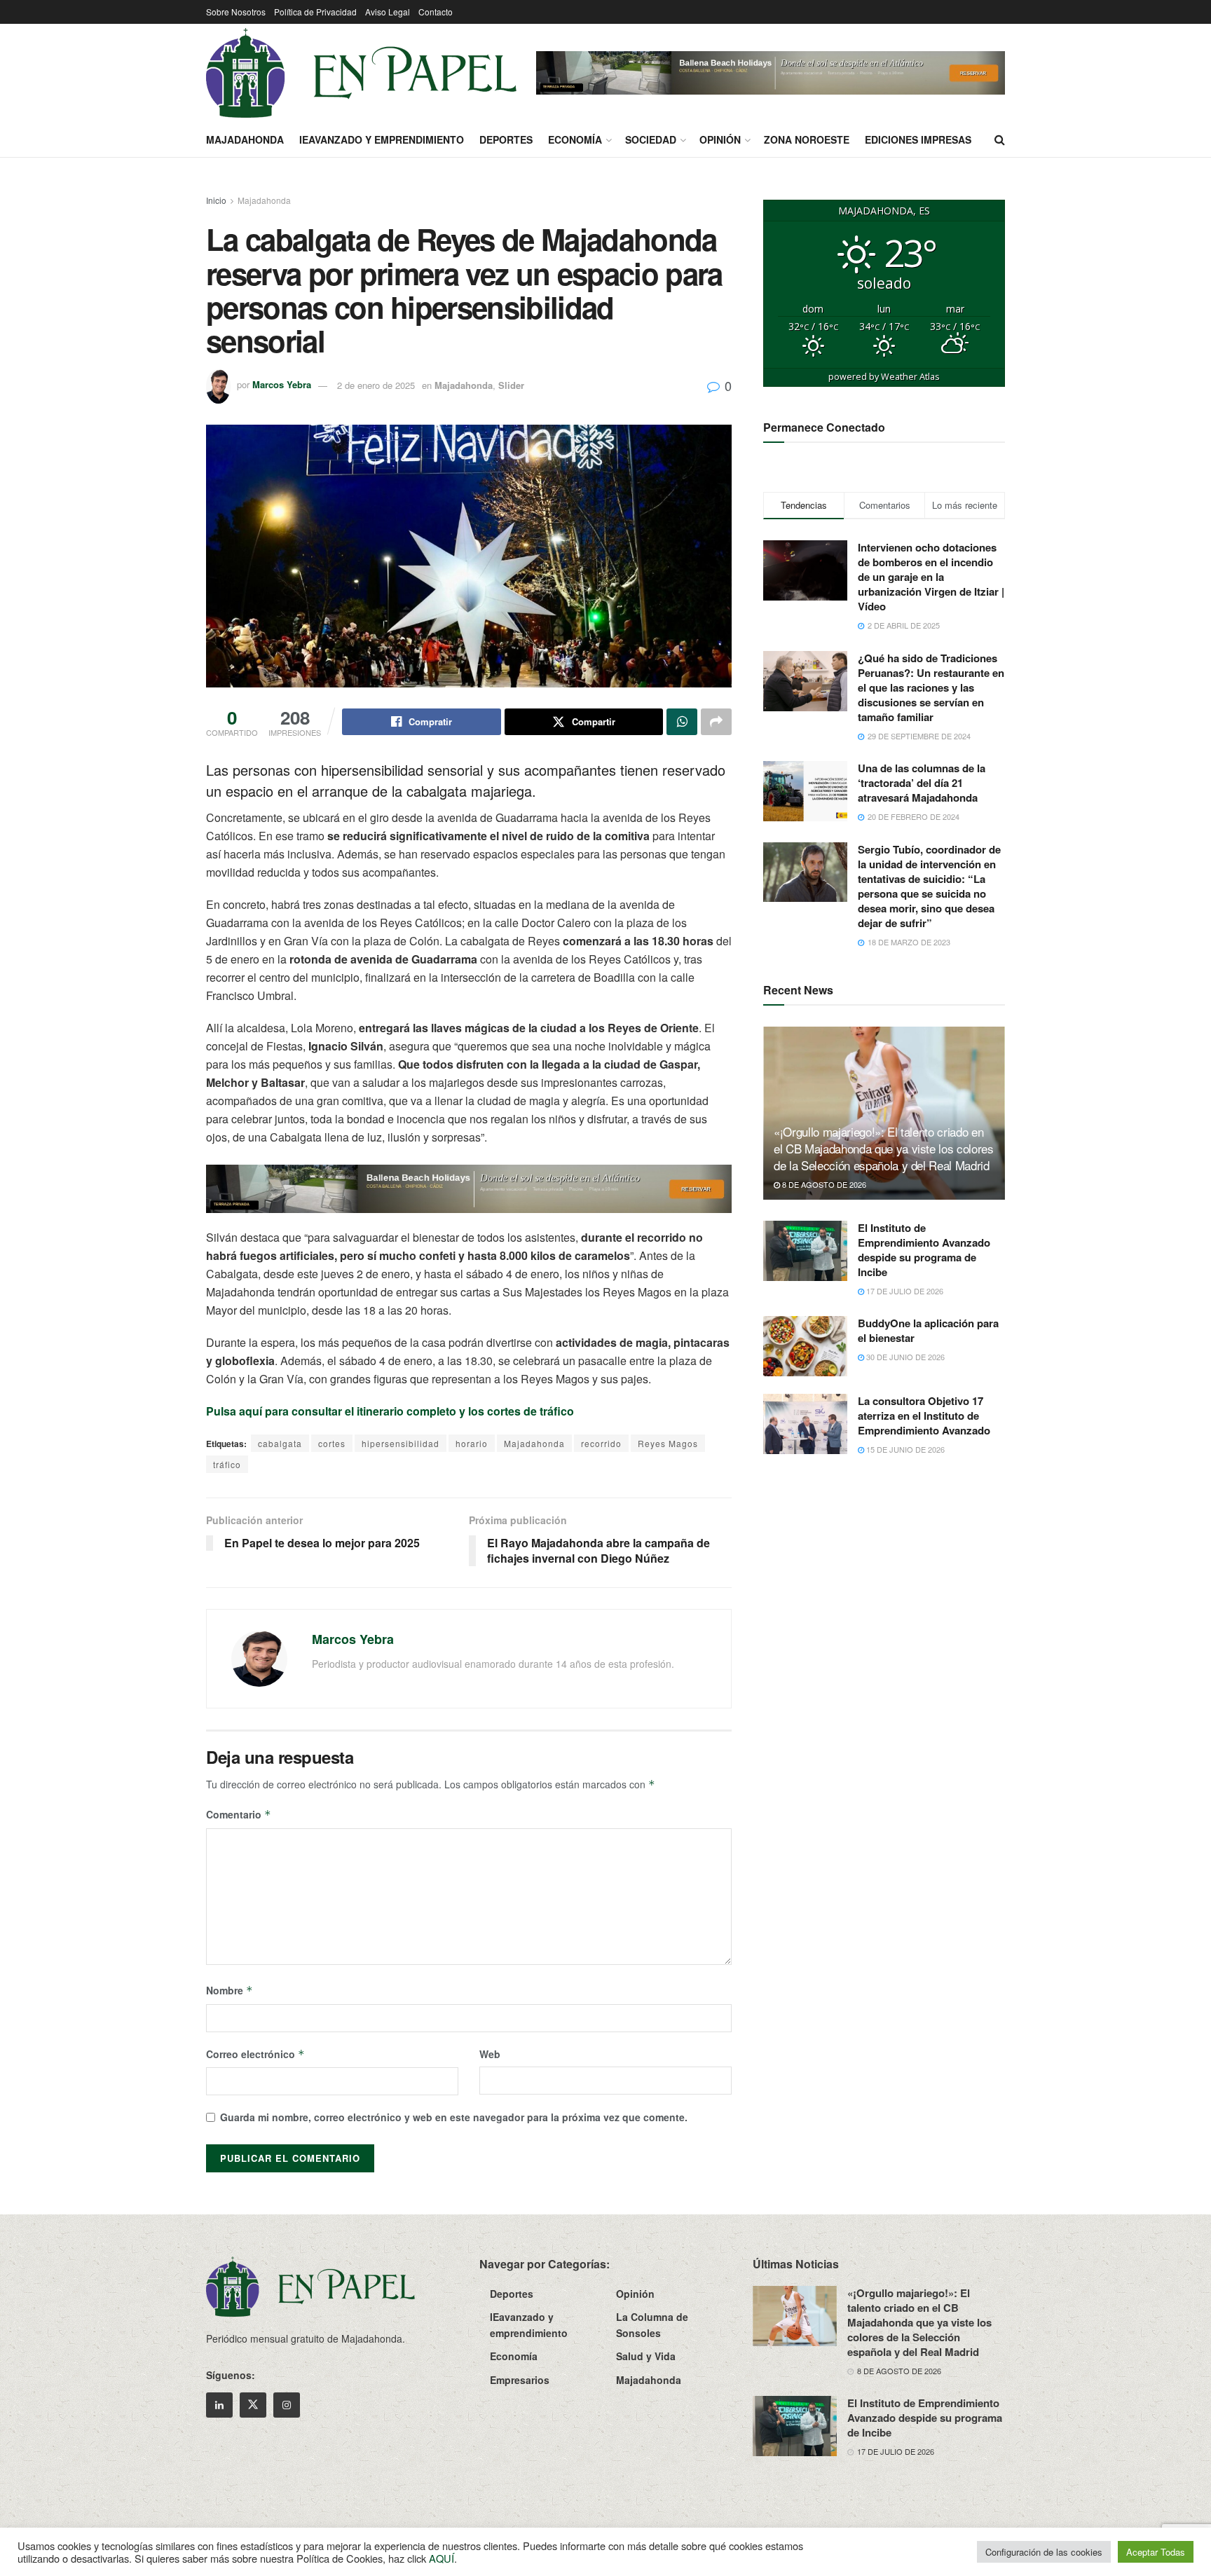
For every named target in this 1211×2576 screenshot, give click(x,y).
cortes (332, 1443)
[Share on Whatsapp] (682, 722)
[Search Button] (1000, 139)
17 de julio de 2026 (904, 1291)
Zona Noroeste (807, 139)
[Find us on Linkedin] (219, 2405)
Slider (511, 385)
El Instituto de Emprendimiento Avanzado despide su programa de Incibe (924, 1250)
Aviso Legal (388, 12)
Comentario (239, 1814)
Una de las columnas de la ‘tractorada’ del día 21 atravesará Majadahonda (922, 783)
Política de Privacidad (315, 12)
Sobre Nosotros (236, 12)
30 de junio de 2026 (904, 1357)
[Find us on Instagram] (287, 2405)
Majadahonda (245, 139)
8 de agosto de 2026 (823, 1184)
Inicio (216, 200)
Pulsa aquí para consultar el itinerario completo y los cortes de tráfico (390, 1411)
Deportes (506, 139)
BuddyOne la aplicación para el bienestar (928, 1330)
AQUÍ (442, 2558)
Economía (575, 139)
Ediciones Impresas (918, 139)
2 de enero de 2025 (376, 385)
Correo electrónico (255, 2054)
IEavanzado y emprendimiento (382, 139)
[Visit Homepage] (361, 73)
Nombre (230, 1990)
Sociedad (651, 139)
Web (490, 2054)
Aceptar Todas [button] (1156, 2552)
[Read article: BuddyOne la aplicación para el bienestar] (805, 1346)
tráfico (227, 1464)
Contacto (436, 12)
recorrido (601, 1443)
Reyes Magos (668, 1443)
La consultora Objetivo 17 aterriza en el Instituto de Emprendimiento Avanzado (924, 1416)
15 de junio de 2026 (904, 1449)
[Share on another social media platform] (716, 722)
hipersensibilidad (401, 1443)
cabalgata (280, 1443)
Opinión (720, 139)
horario (472, 1443)
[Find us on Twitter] (253, 2405)
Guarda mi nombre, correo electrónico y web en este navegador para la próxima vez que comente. (454, 2117)
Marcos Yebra (282, 385)
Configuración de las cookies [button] (1044, 2552)
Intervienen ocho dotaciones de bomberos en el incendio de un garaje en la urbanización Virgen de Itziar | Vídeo (931, 577)
